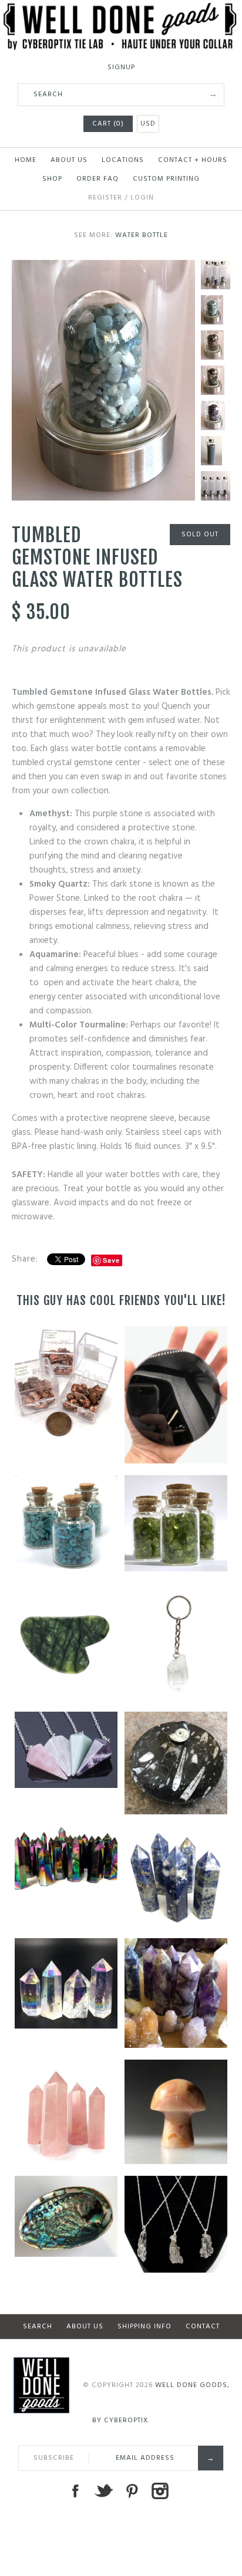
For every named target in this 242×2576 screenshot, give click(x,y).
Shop (52, 179)
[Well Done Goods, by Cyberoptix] (121, 10)
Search (38, 2327)
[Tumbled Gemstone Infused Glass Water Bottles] (216, 275)
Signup (121, 67)
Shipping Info (144, 2327)
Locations (123, 160)
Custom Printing (166, 179)
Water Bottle (142, 235)
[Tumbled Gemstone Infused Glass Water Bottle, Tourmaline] (216, 345)
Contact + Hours (193, 160)
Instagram (160, 2491)
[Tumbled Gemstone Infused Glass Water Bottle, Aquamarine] (103, 267)
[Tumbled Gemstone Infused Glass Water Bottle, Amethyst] (216, 415)
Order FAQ (98, 179)
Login (142, 198)
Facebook (75, 2491)
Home (26, 160)
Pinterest (132, 2491)
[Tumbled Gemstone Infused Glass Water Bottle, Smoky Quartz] (216, 380)
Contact (203, 2327)
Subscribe (54, 2458)
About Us (69, 160)
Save (111, 1260)
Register (105, 198)
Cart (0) (108, 124)
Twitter (103, 2491)
